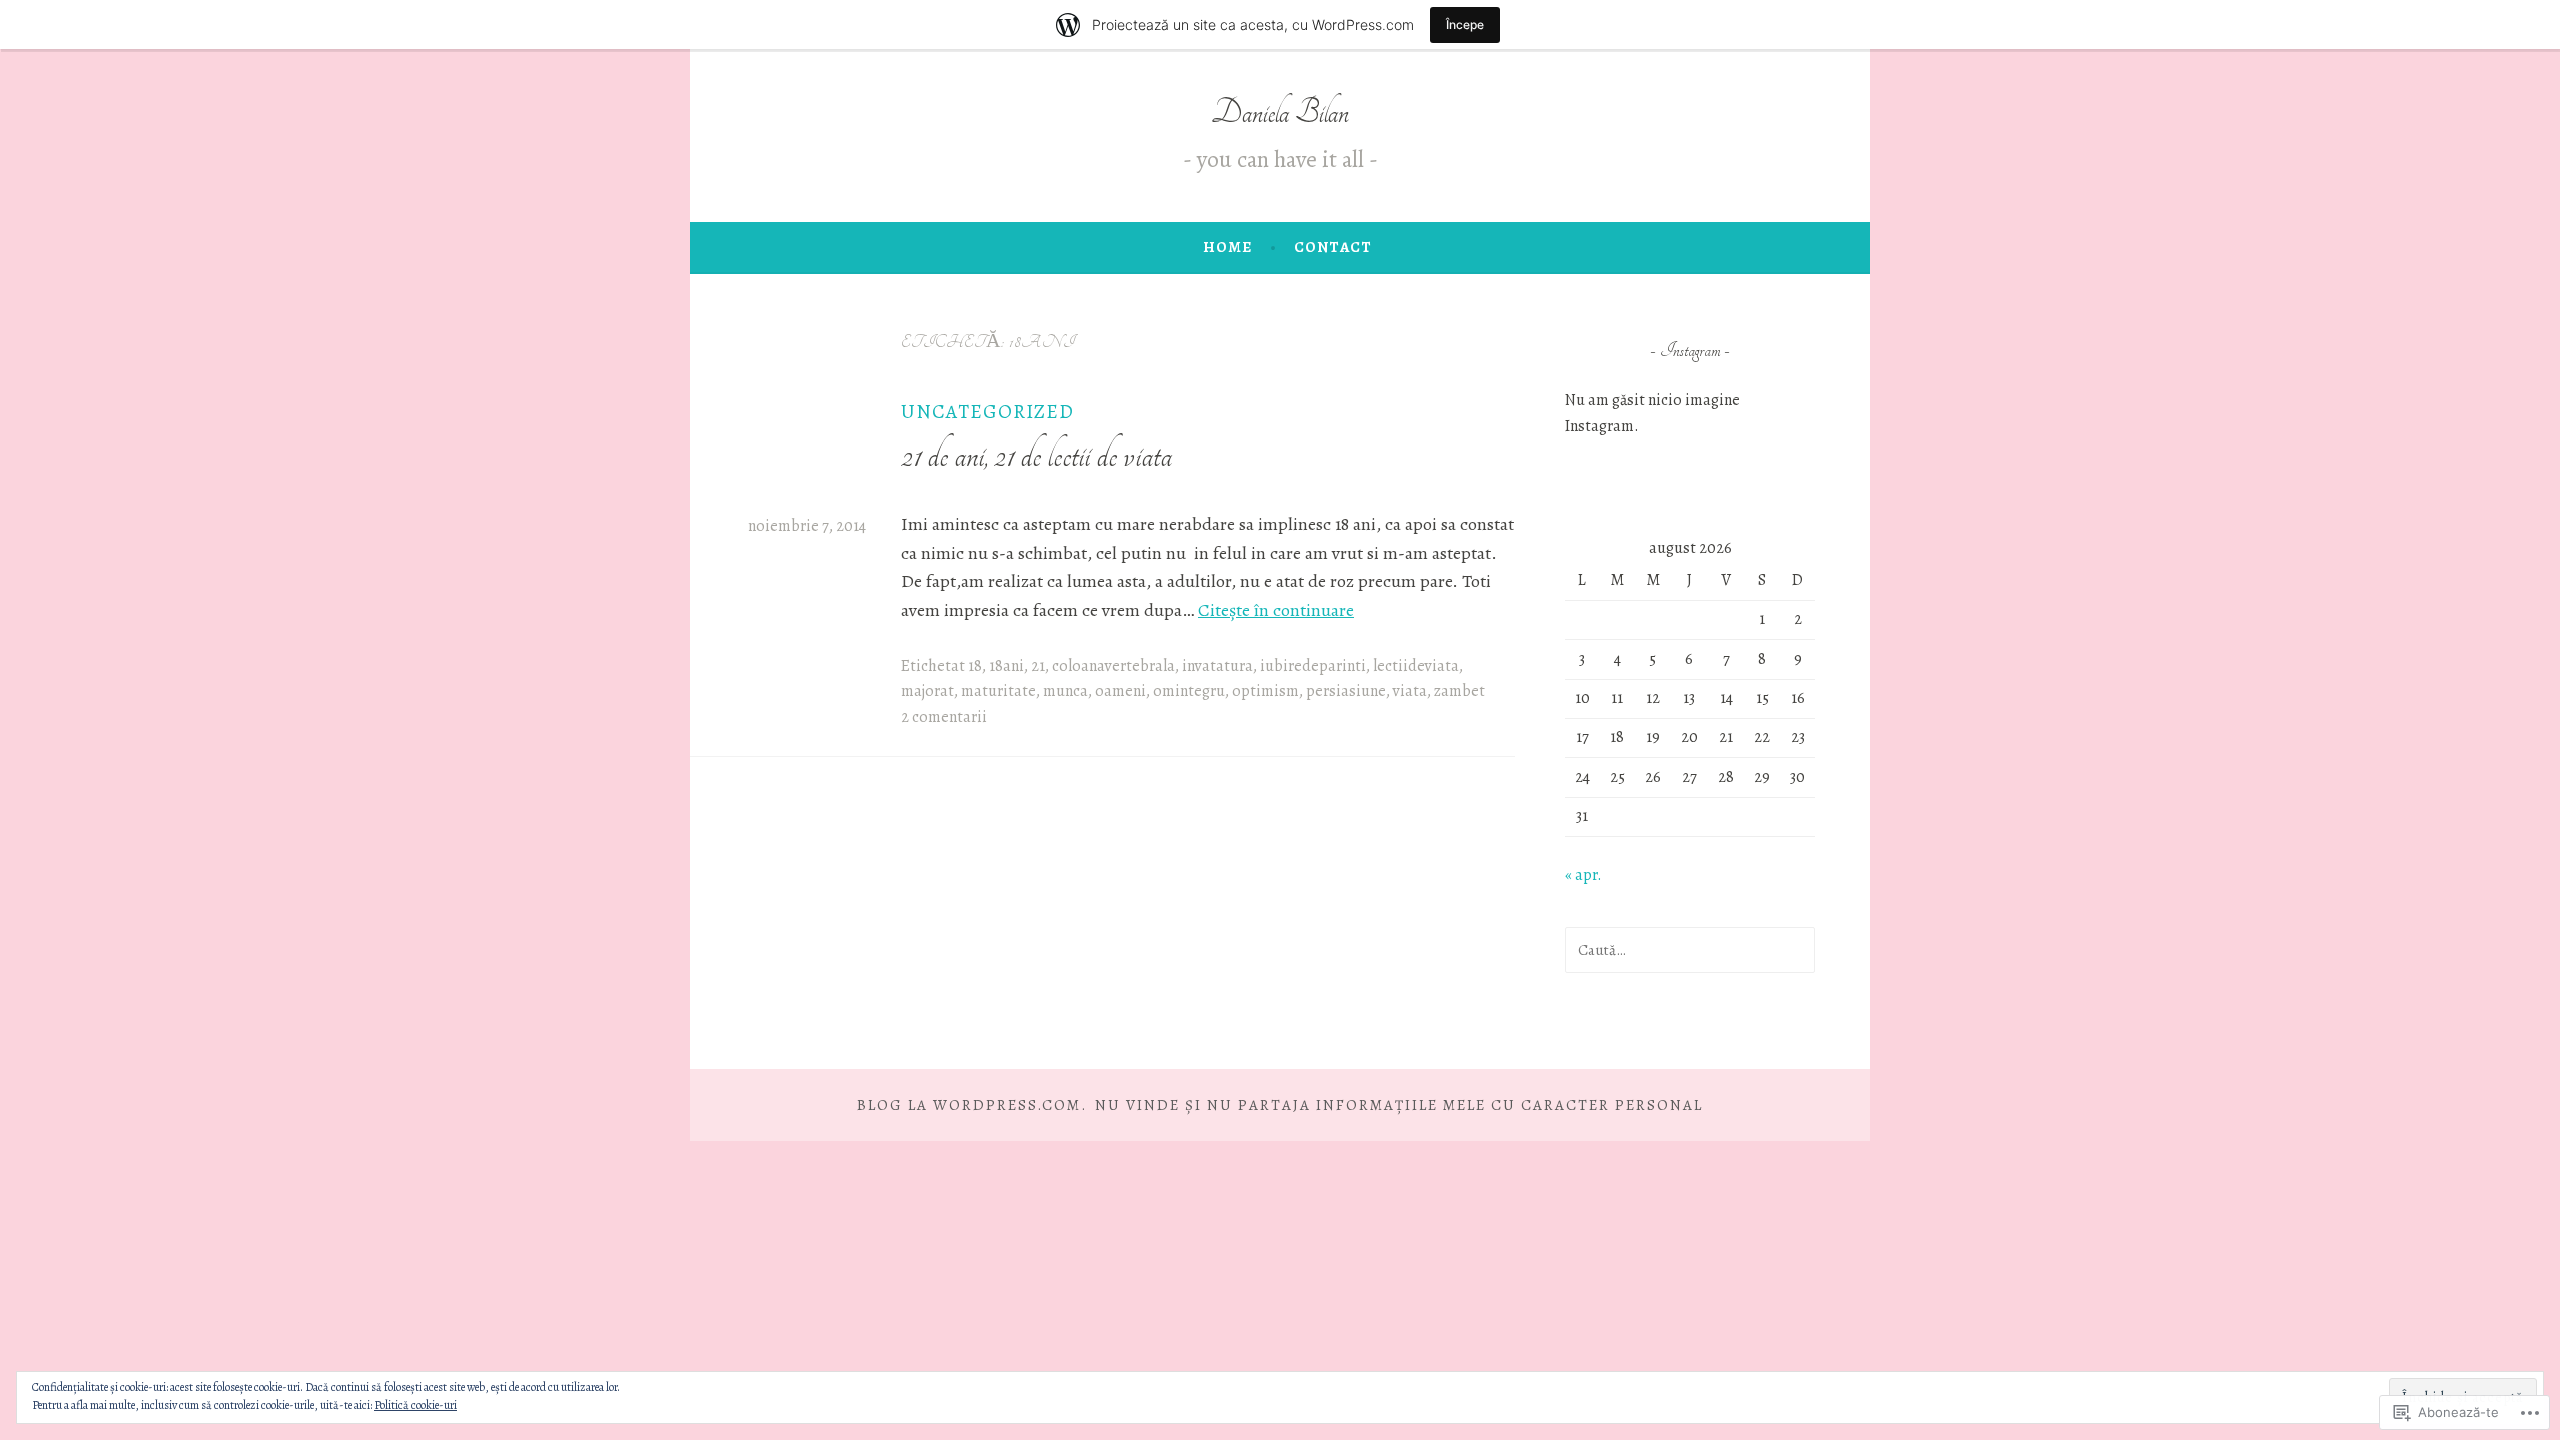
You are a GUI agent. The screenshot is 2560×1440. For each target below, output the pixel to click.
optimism (1265, 691)
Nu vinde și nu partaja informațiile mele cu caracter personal (1399, 1105)
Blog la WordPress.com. (972, 1105)
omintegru (1189, 691)
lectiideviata (1416, 666)
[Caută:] (1690, 950)
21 (1038, 666)
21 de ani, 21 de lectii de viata (1036, 455)
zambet (1459, 691)
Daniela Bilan (1280, 112)
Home (1227, 247)
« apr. (1583, 875)
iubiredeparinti (1313, 666)
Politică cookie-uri (415, 1405)
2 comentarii (944, 717)
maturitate (998, 691)
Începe (1465, 24)
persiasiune (1346, 691)
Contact (1333, 247)
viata (1410, 691)
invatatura (1217, 666)
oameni (1120, 691)
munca (1065, 691)
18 (975, 666)
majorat (927, 691)
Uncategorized (987, 411)
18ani (1006, 666)
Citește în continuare (1276, 610)
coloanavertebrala (1113, 666)
